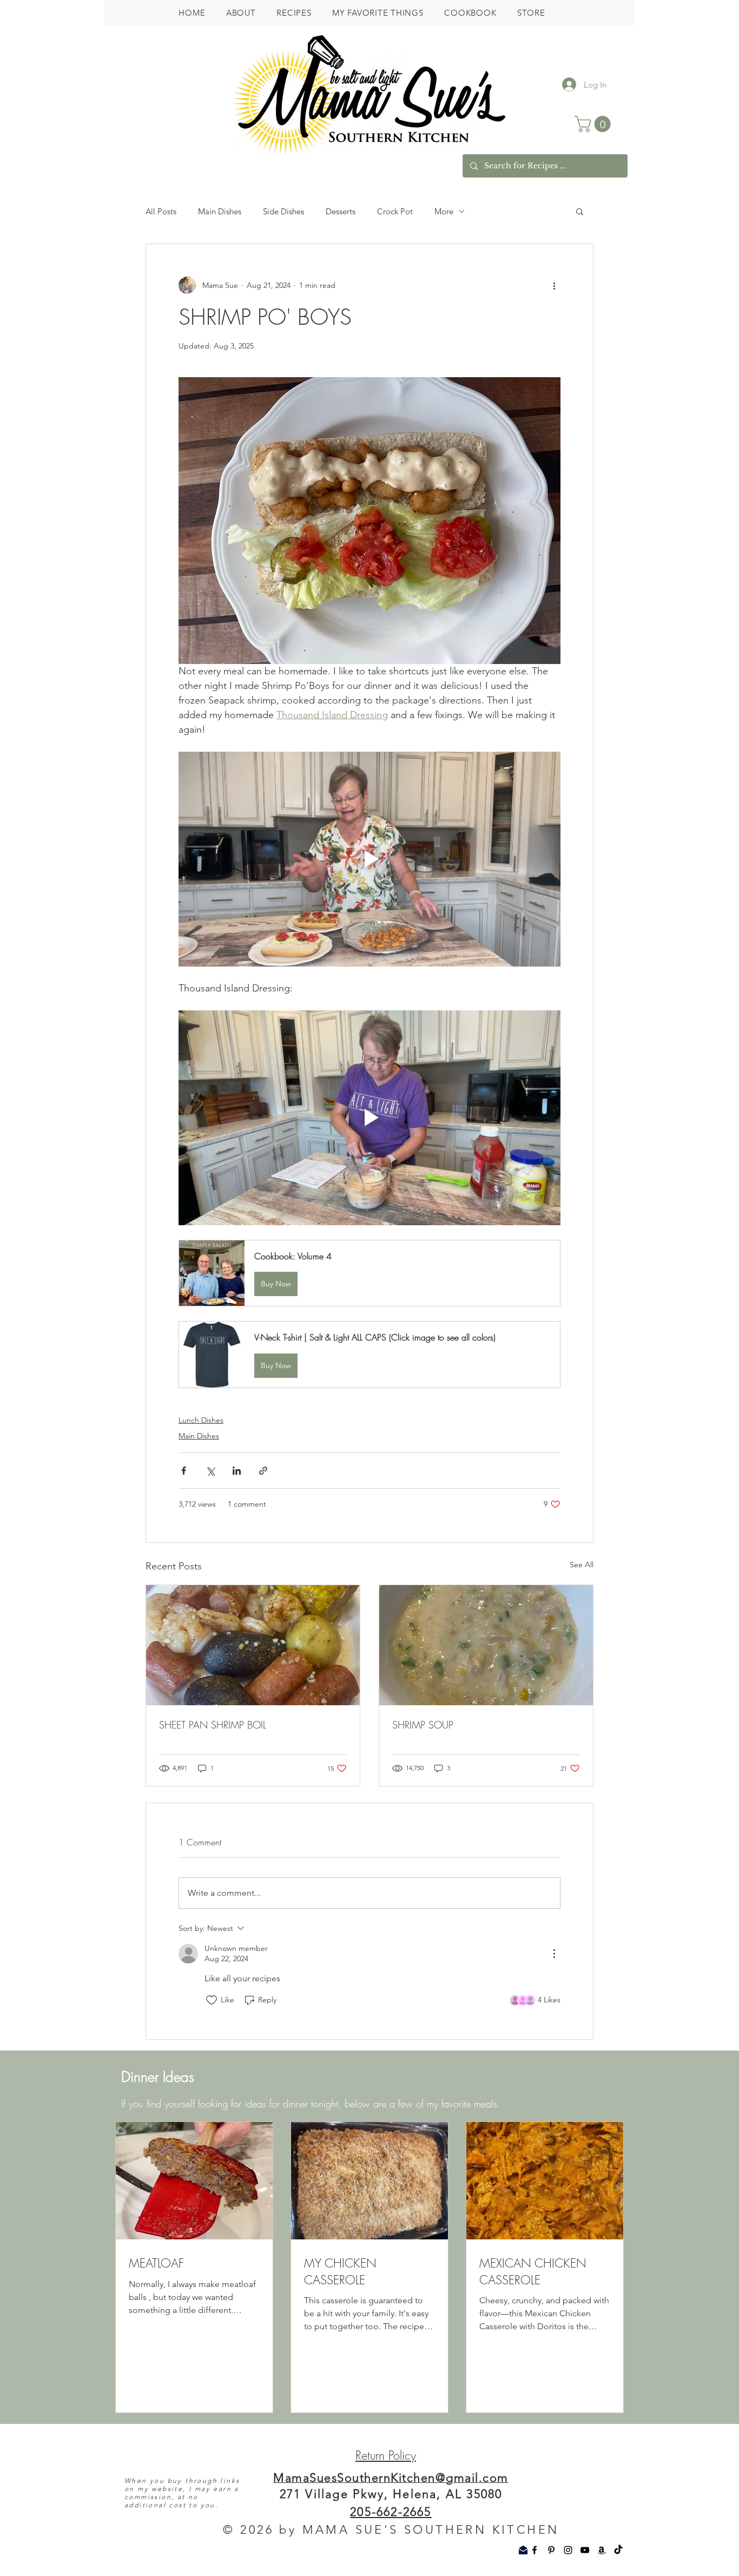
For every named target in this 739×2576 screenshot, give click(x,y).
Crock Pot (395, 211)
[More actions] (554, 285)
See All (582, 1565)
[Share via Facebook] (184, 1471)
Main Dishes (220, 211)
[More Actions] (554, 1954)
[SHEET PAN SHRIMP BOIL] (253, 1645)
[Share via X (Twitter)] (210, 1471)
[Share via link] (263, 1471)
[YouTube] (585, 2550)
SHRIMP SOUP (423, 1725)
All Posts (161, 211)
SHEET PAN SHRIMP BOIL (213, 1725)
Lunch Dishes (201, 1420)
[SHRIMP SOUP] (486, 1645)
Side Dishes (283, 211)
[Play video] (369, 859)
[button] (595, 124)
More (444, 211)
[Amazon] (602, 2550)
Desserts (341, 211)
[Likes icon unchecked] (212, 2000)
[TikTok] (618, 2550)
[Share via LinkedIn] (237, 1471)
